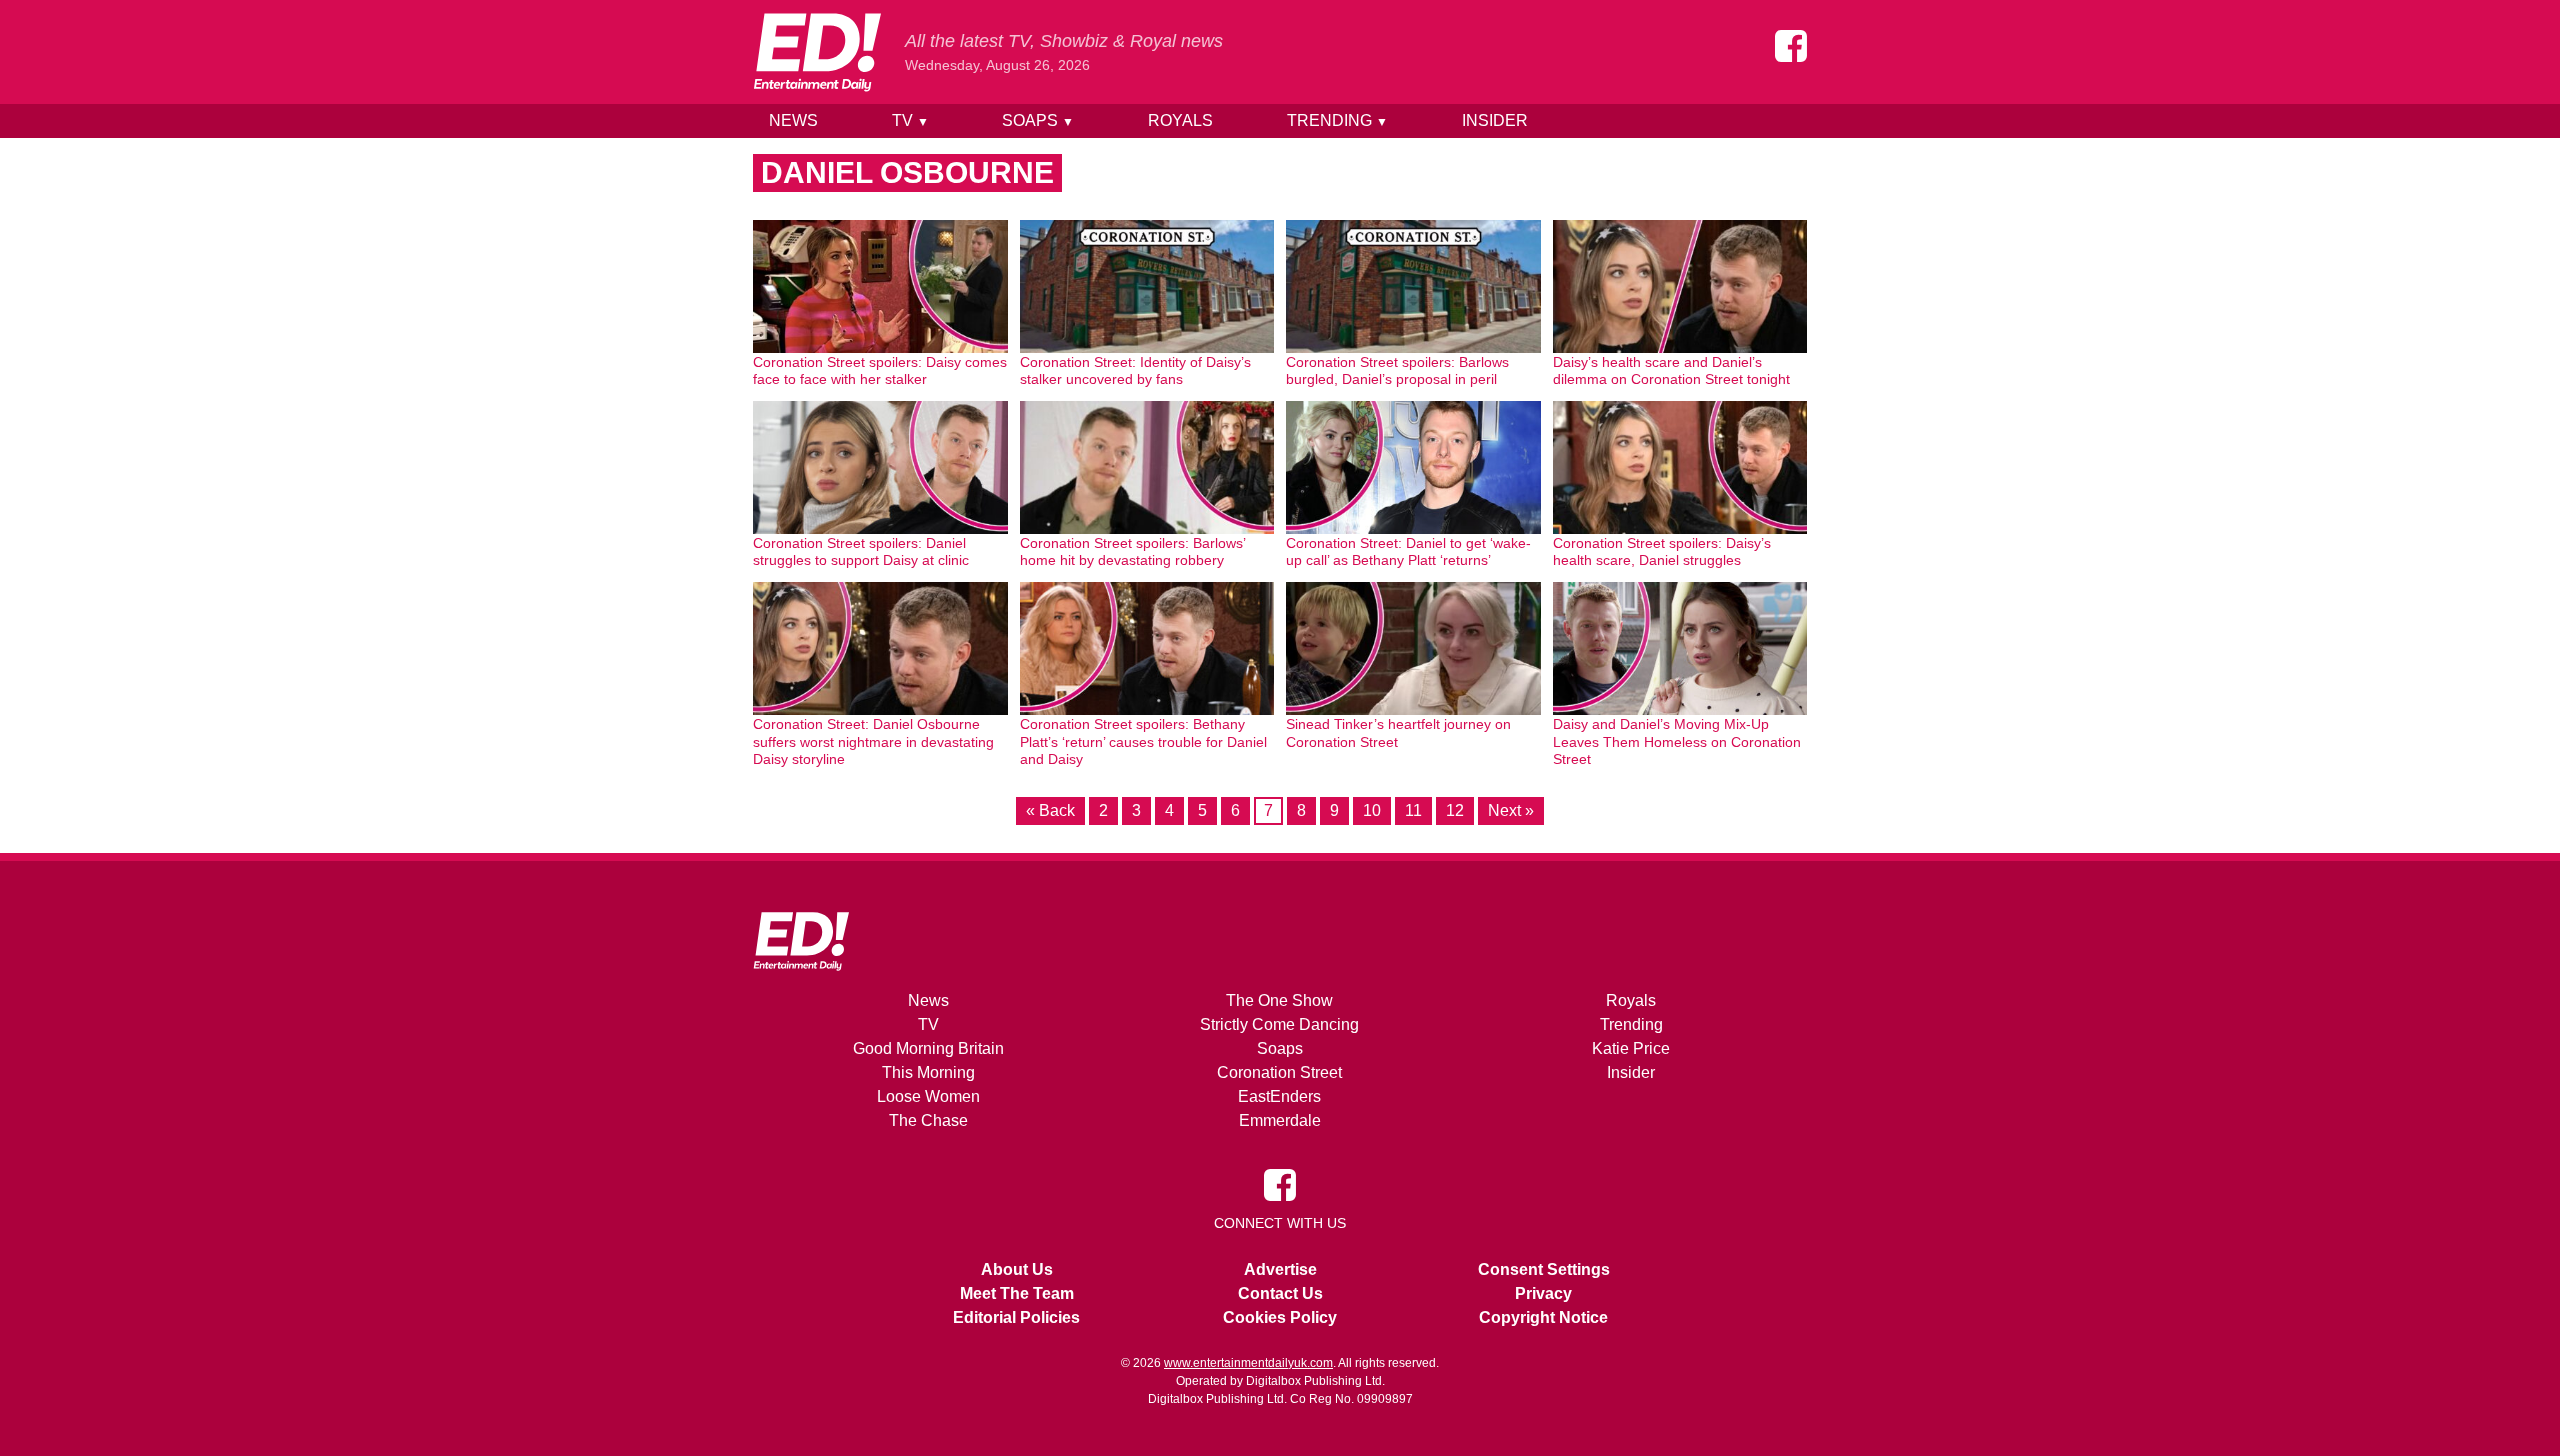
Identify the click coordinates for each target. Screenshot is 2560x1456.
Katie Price (1631, 1048)
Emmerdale (1280, 1120)
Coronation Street (1279, 1072)
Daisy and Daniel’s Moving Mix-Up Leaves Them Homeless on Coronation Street (1677, 741)
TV (910, 120)
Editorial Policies (1016, 1317)
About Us (1017, 1269)
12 (1455, 810)
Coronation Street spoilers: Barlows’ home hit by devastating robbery (1132, 552)
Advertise (1280, 1269)
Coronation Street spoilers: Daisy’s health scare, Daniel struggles (1662, 552)
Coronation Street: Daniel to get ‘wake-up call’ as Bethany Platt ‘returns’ (1408, 552)
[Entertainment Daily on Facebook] (1791, 46)
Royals (1180, 120)
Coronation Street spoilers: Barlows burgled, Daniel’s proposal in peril (1397, 371)
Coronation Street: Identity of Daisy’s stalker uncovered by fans (1135, 371)
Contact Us (1280, 1293)
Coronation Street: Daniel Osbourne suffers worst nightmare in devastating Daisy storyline (873, 741)
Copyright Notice (1543, 1317)
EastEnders (1279, 1096)
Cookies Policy (1280, 1317)
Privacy (1543, 1293)
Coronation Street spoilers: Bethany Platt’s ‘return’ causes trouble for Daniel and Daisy (1143, 741)
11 (1413, 810)
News (793, 120)
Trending (1337, 120)
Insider (1495, 120)
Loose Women (928, 1096)
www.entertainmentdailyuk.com (1248, 1363)
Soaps (1038, 120)
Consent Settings (1544, 1269)
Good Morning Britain (928, 1048)
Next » (1511, 810)
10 (1372, 810)
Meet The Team (1017, 1293)
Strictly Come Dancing (1279, 1024)
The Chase (928, 1120)
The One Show (1279, 1000)
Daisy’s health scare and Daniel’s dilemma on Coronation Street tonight (1671, 371)
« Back (1050, 810)
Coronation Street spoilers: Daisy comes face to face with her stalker (880, 371)
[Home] (817, 52)
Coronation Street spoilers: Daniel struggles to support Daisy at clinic (861, 552)
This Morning (928, 1072)
